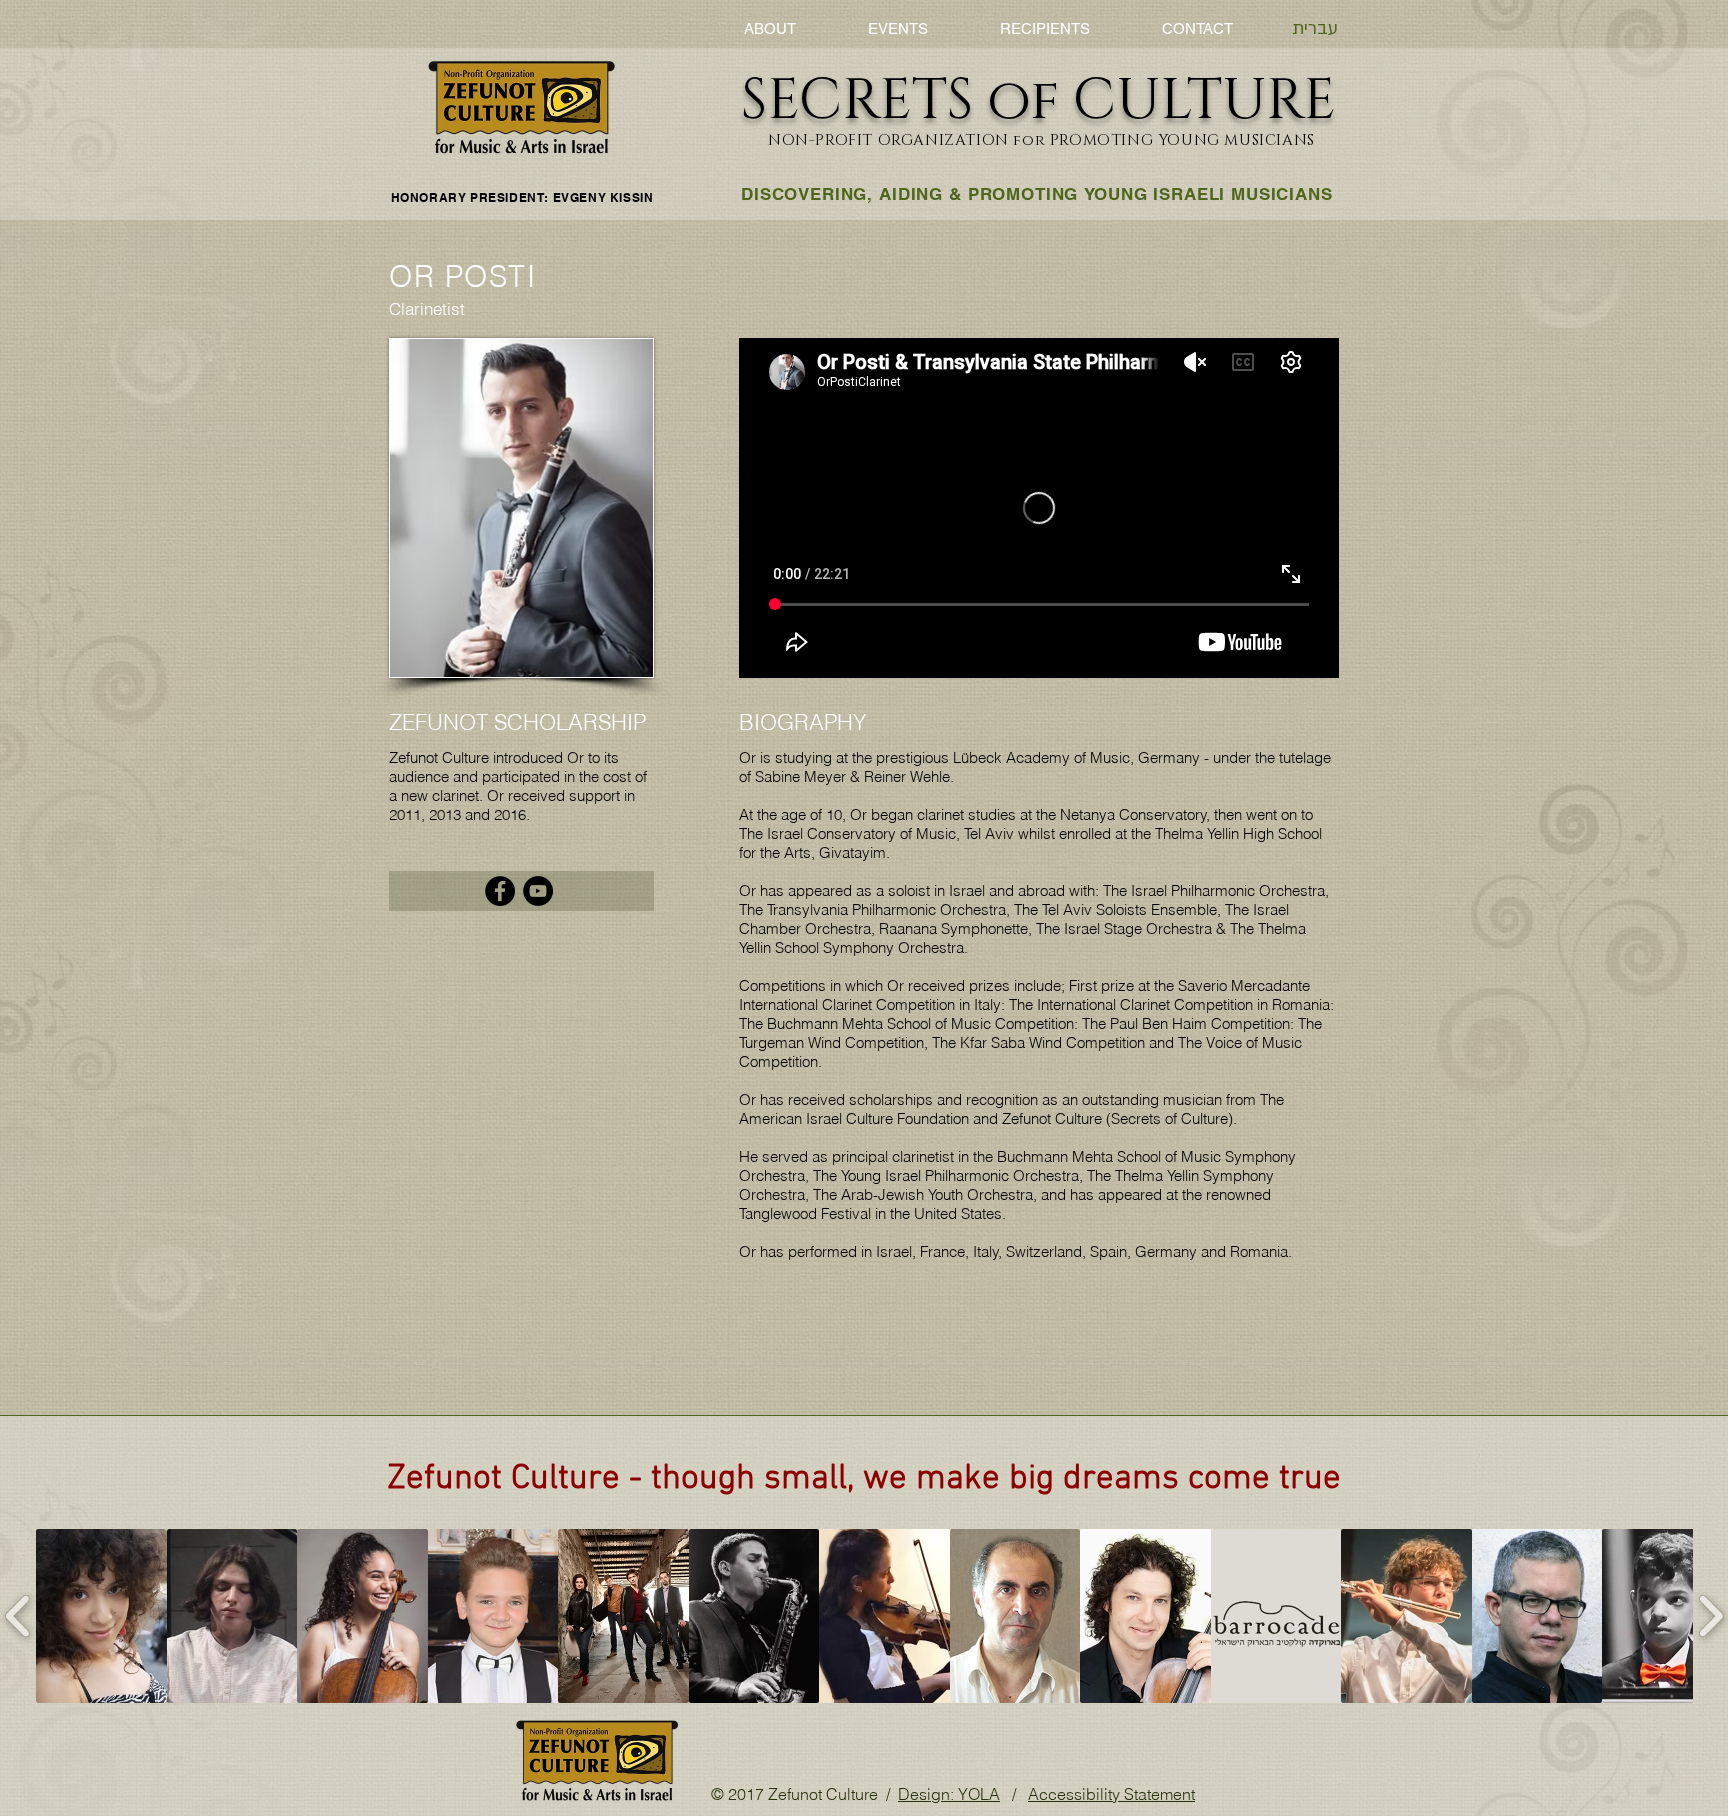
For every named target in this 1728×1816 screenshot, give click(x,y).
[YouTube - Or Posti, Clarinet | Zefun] (538, 891)
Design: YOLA (949, 1794)
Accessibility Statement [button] (1111, 1794)
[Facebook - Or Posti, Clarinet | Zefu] (500, 891)
